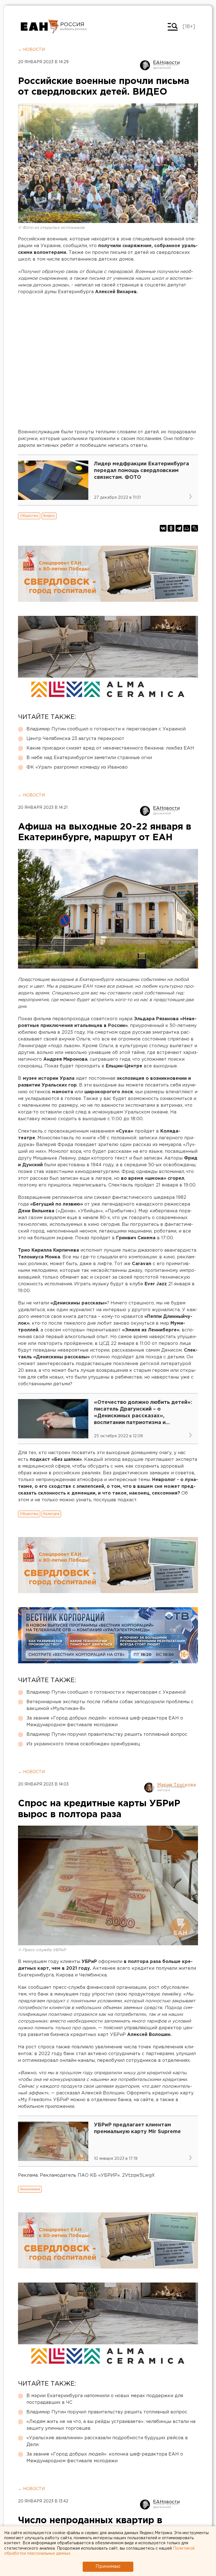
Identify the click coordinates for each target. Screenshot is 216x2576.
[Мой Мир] (187, 528)
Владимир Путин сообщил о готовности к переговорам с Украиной (106, 729)
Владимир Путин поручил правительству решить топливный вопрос (107, 1735)
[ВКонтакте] (163, 528)
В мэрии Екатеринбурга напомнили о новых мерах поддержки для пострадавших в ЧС (105, 2399)
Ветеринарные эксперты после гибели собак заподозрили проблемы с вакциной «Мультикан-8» (110, 1705)
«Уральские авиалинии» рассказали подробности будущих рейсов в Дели (107, 2441)
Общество (29, 516)
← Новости (31, 50)
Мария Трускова (176, 1785)
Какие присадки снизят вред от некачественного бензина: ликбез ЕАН (110, 748)
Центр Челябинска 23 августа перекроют (75, 739)
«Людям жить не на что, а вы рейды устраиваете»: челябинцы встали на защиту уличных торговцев (111, 2425)
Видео (49, 516)
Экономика (30, 2189)
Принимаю (108, 2567)
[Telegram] (179, 528)
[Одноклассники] (171, 528)
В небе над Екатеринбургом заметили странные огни (89, 758)
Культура (51, 1514)
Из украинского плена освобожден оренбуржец (83, 1744)
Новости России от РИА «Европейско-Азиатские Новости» (40, 27)
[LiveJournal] (195, 528)
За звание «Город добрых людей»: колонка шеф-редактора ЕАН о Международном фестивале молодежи (105, 1722)
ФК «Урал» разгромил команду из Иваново (77, 767)
